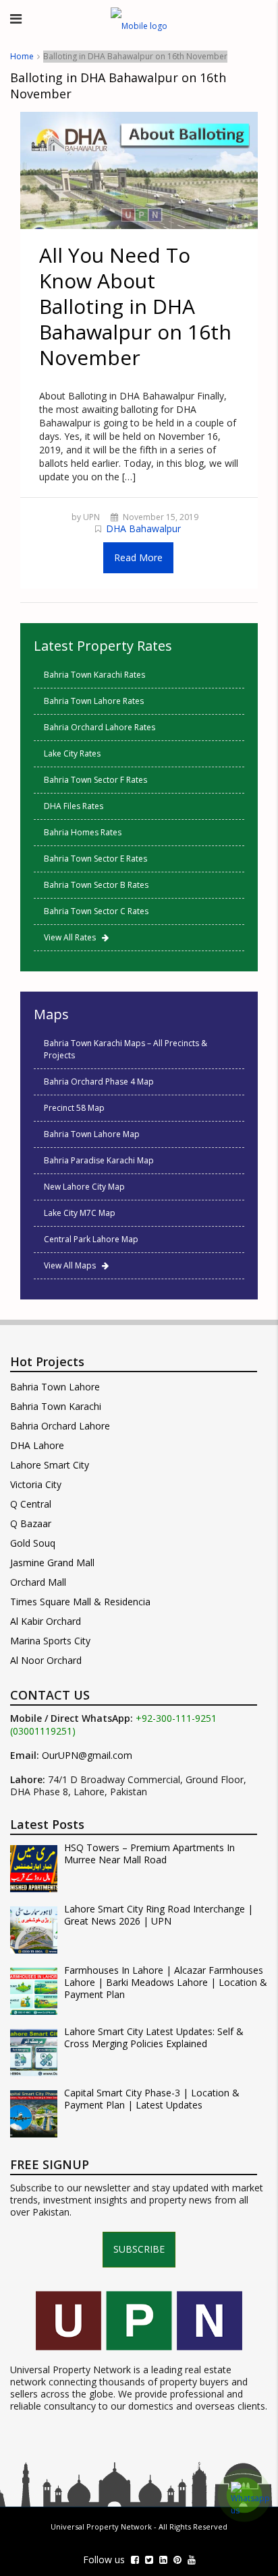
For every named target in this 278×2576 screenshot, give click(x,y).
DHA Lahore (37, 1445)
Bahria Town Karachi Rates (94, 675)
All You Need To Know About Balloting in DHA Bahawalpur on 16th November (135, 306)
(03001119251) (43, 1731)
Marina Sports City (50, 1641)
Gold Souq (33, 1543)
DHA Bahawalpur (143, 528)
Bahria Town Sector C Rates (96, 911)
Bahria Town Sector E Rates (95, 859)
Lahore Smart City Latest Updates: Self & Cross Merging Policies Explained (154, 2038)
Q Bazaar (31, 1523)
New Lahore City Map (84, 1187)
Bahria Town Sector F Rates (95, 780)
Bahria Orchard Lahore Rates (100, 727)
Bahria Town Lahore (55, 1387)
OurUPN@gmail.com (87, 1756)
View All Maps (73, 1265)
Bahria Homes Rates (83, 832)
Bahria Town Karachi (56, 1406)
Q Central (31, 1504)
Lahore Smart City (50, 1465)
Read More (138, 557)
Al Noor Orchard (46, 1660)
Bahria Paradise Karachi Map (99, 1160)
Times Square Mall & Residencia (80, 1602)
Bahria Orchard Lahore (60, 1426)
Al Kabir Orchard (46, 1621)
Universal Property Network (101, 2526)
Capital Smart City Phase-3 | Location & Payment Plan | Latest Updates (152, 2099)
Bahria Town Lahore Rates (94, 701)
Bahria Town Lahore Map (92, 1134)
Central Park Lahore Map (91, 1239)
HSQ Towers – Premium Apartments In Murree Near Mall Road (149, 1854)
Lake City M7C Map (80, 1213)
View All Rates (73, 937)
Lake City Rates (72, 753)
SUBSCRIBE (139, 2249)
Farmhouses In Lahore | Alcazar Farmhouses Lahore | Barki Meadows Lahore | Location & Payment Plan (166, 1983)
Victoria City (36, 1484)
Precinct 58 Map (74, 1108)
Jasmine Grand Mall (52, 1563)
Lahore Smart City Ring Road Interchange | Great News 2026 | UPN (159, 1915)
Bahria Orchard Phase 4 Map (99, 1082)
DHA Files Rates (74, 806)
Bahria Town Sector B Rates (96, 885)
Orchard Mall (38, 1582)
